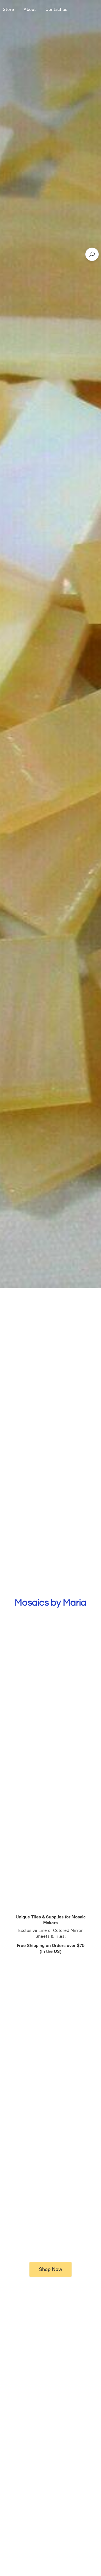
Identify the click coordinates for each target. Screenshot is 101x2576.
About (30, 9)
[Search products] (92, 254)
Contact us (56, 9)
